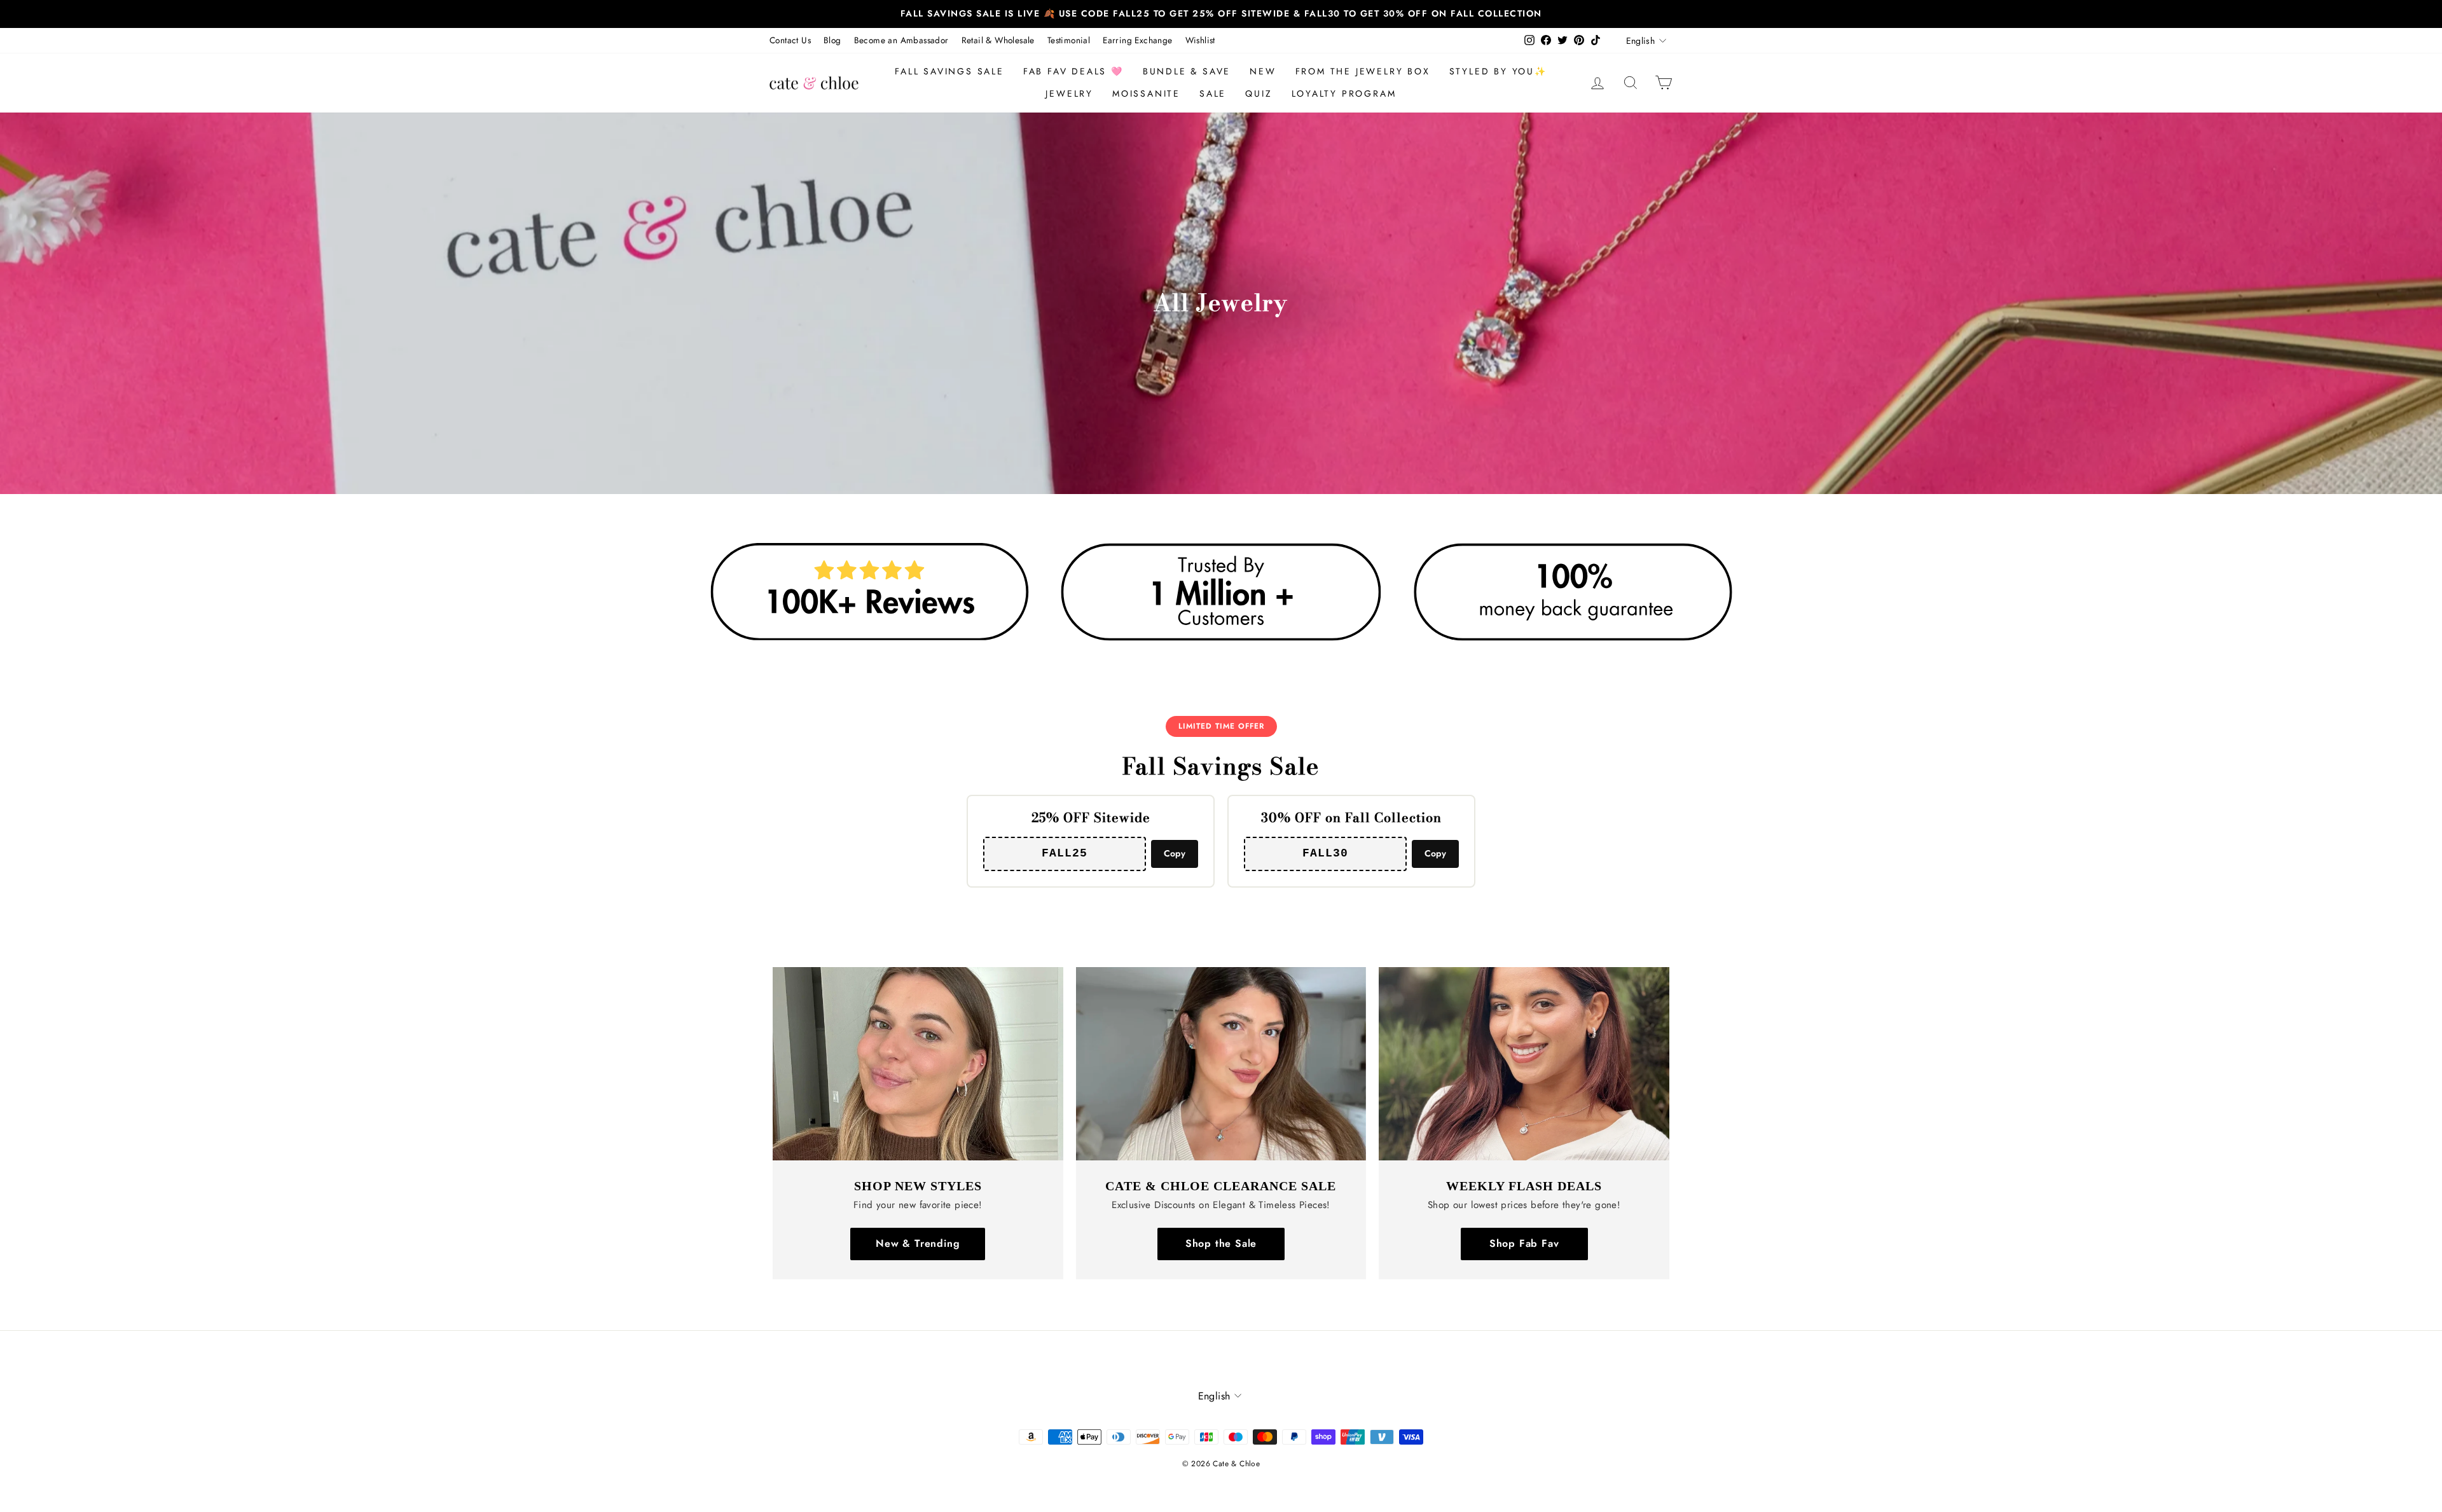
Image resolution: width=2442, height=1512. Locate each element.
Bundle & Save (1187, 71)
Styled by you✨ (1498, 71)
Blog (832, 40)
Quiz (1259, 93)
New (1263, 71)
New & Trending (918, 1243)
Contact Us (790, 40)
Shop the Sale (1221, 1243)
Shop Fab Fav (1524, 1243)
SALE (1213, 93)
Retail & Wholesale (998, 40)
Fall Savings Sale (949, 71)
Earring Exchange (1137, 40)
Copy (1175, 853)
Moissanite (1146, 93)
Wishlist (1200, 40)
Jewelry (1069, 93)
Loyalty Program (1344, 93)
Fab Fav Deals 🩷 (1073, 71)
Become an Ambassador (901, 40)
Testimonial (1069, 40)
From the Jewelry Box (1363, 71)
